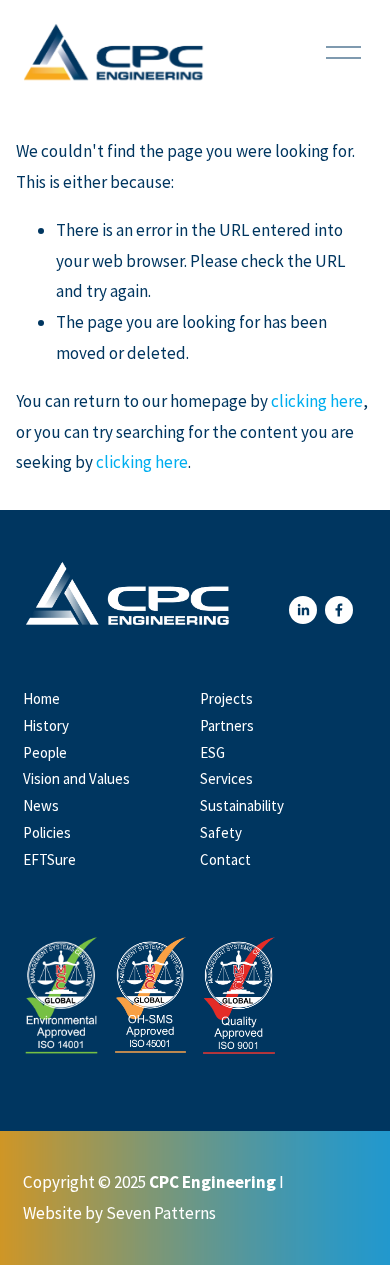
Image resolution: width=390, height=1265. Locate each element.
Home (41, 698)
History (46, 725)
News (41, 805)
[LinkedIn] (303, 610)
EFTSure (49, 859)
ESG (212, 752)
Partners (227, 725)
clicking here (317, 401)
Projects (226, 698)
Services (226, 778)
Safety (221, 832)
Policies (47, 832)
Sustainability (242, 805)
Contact (225, 859)
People (45, 752)
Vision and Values (76, 778)
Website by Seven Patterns (119, 1213)
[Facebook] (339, 610)
